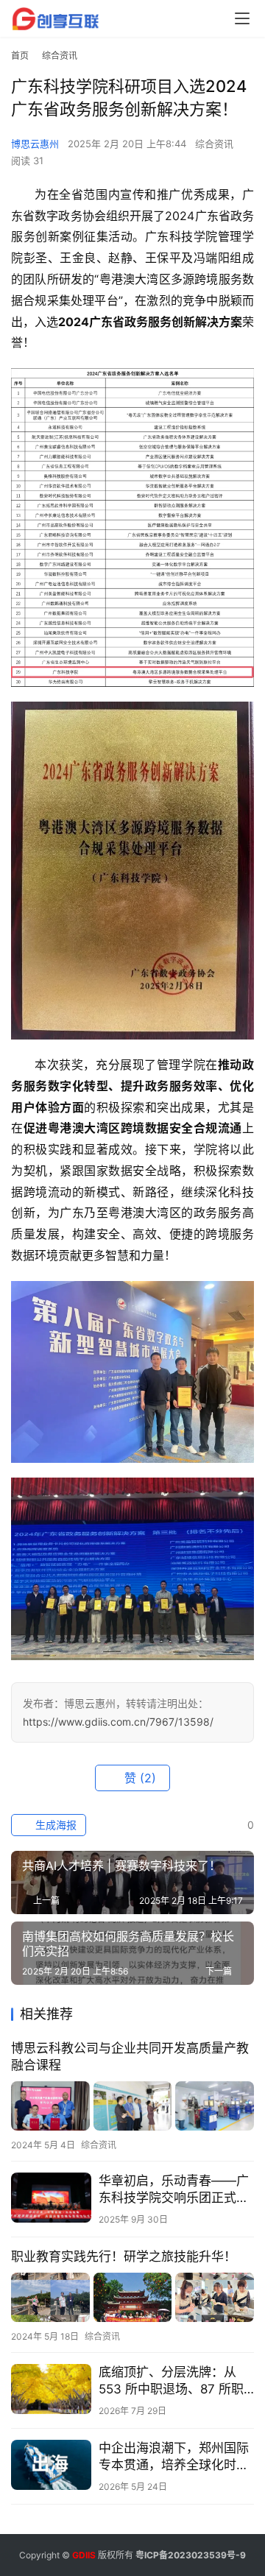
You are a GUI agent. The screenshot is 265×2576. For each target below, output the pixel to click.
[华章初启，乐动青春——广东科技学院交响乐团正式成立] (51, 2198)
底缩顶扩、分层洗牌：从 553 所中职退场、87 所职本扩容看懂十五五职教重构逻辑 (174, 2381)
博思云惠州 (35, 144)
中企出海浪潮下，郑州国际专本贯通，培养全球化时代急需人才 (174, 2457)
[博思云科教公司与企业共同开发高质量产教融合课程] (132, 2106)
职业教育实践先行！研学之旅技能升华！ (124, 2256)
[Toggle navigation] (242, 18)
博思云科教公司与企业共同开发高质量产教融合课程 (130, 2057)
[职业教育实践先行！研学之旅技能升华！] (132, 2297)
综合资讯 (214, 144)
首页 (20, 56)
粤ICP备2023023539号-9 (191, 2555)
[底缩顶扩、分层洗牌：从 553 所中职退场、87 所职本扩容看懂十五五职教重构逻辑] (51, 2389)
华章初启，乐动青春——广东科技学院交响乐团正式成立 (174, 2190)
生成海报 (54, 1825)
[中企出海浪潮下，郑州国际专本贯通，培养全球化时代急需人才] (51, 2465)
